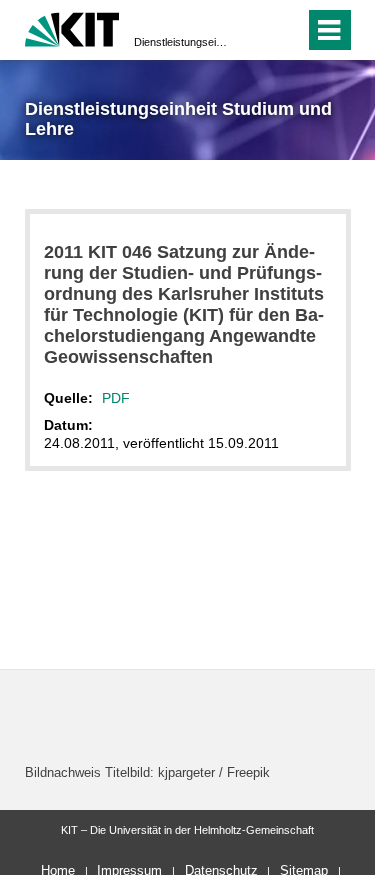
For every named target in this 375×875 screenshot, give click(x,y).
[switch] (253, 30)
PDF (116, 398)
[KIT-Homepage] (72, 27)
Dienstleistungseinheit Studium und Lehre (181, 42)
